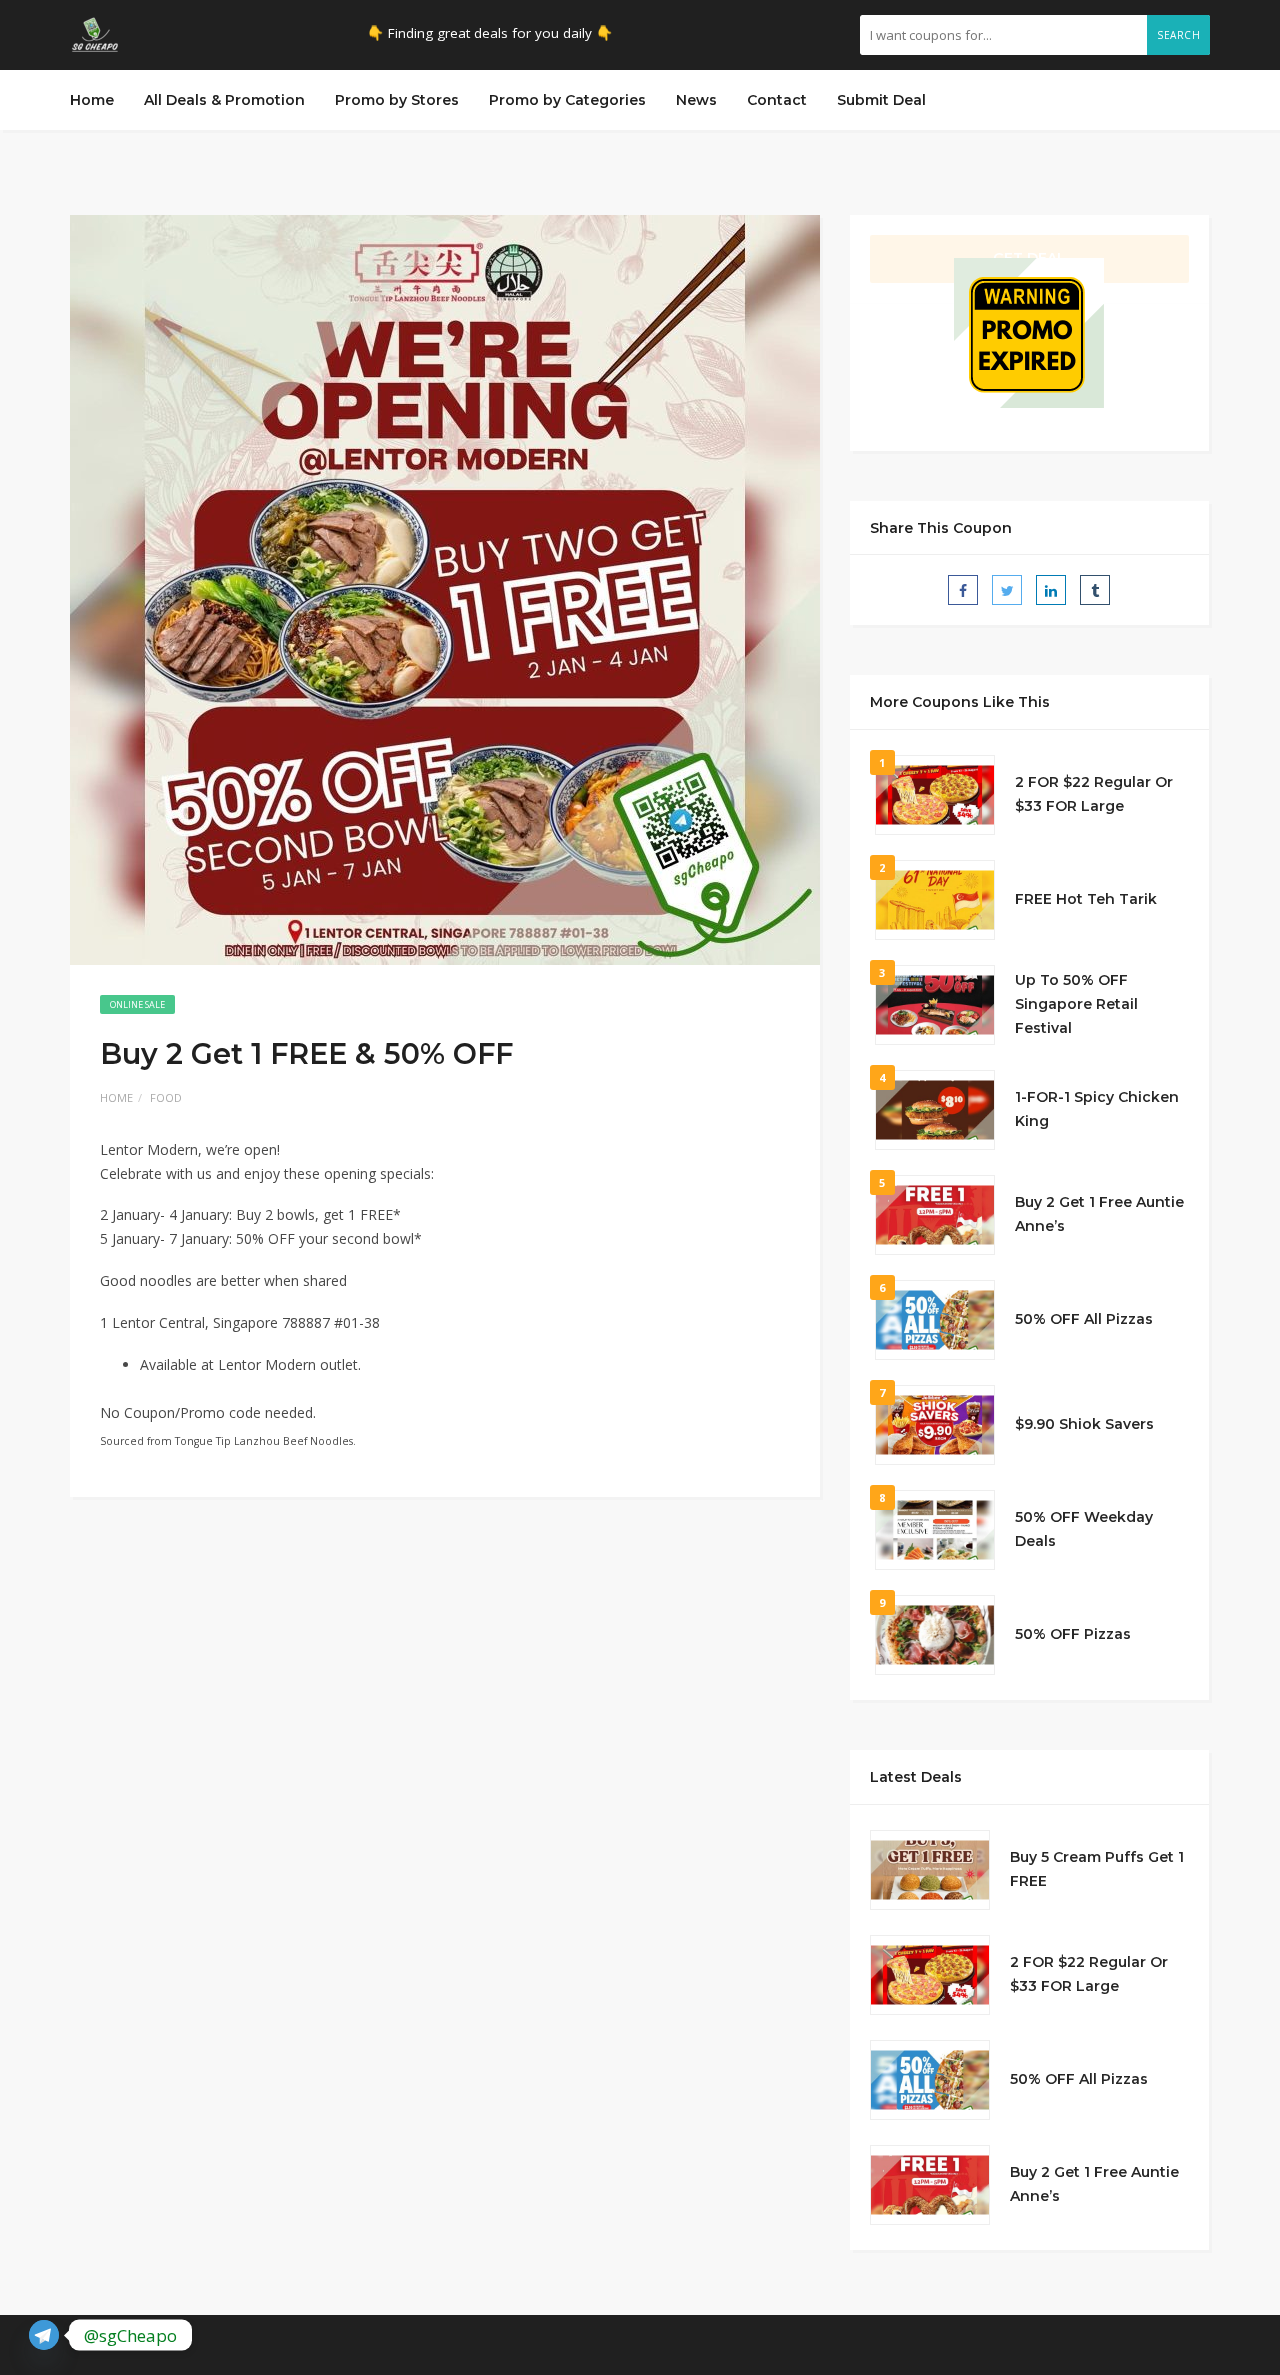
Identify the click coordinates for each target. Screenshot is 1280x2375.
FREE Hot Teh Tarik (1086, 899)
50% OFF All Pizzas (1084, 1319)
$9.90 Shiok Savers (1084, 1424)
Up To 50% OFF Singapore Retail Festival (1076, 1004)
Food (166, 1097)
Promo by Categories (567, 100)
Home (92, 100)
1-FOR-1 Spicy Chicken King (1097, 1109)
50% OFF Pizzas (1073, 1634)
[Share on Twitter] (1007, 590)
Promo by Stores (397, 100)
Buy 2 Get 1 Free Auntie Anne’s (1099, 1214)
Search (1178, 35)
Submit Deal (881, 100)
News (696, 100)
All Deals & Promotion (224, 100)
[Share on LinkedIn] (1051, 590)
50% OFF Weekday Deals (1084, 1529)
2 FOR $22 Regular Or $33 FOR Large (1094, 794)
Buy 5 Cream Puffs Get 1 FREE (1097, 1869)
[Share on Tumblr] (1095, 590)
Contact (777, 100)
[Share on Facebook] (963, 590)
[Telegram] (44, 2335)
